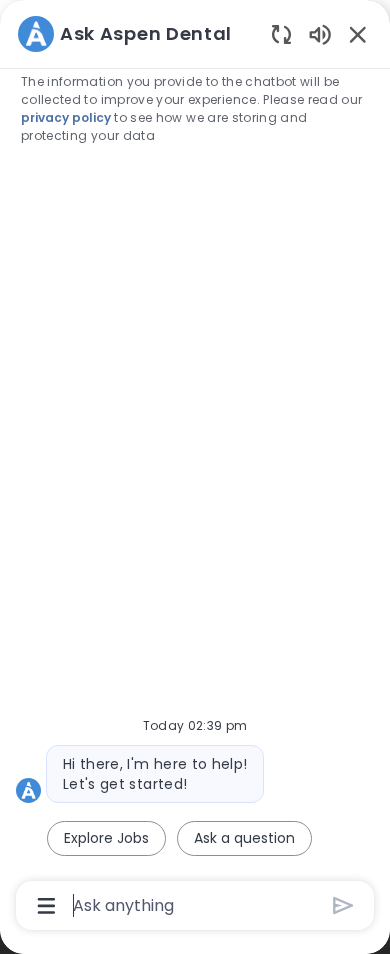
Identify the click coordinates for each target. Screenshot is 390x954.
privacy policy (66, 117)
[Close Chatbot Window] (358, 34)
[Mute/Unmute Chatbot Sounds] (320, 33)
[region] (195, 468)
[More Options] (46, 906)
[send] (343, 905)
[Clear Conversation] (281, 33)
